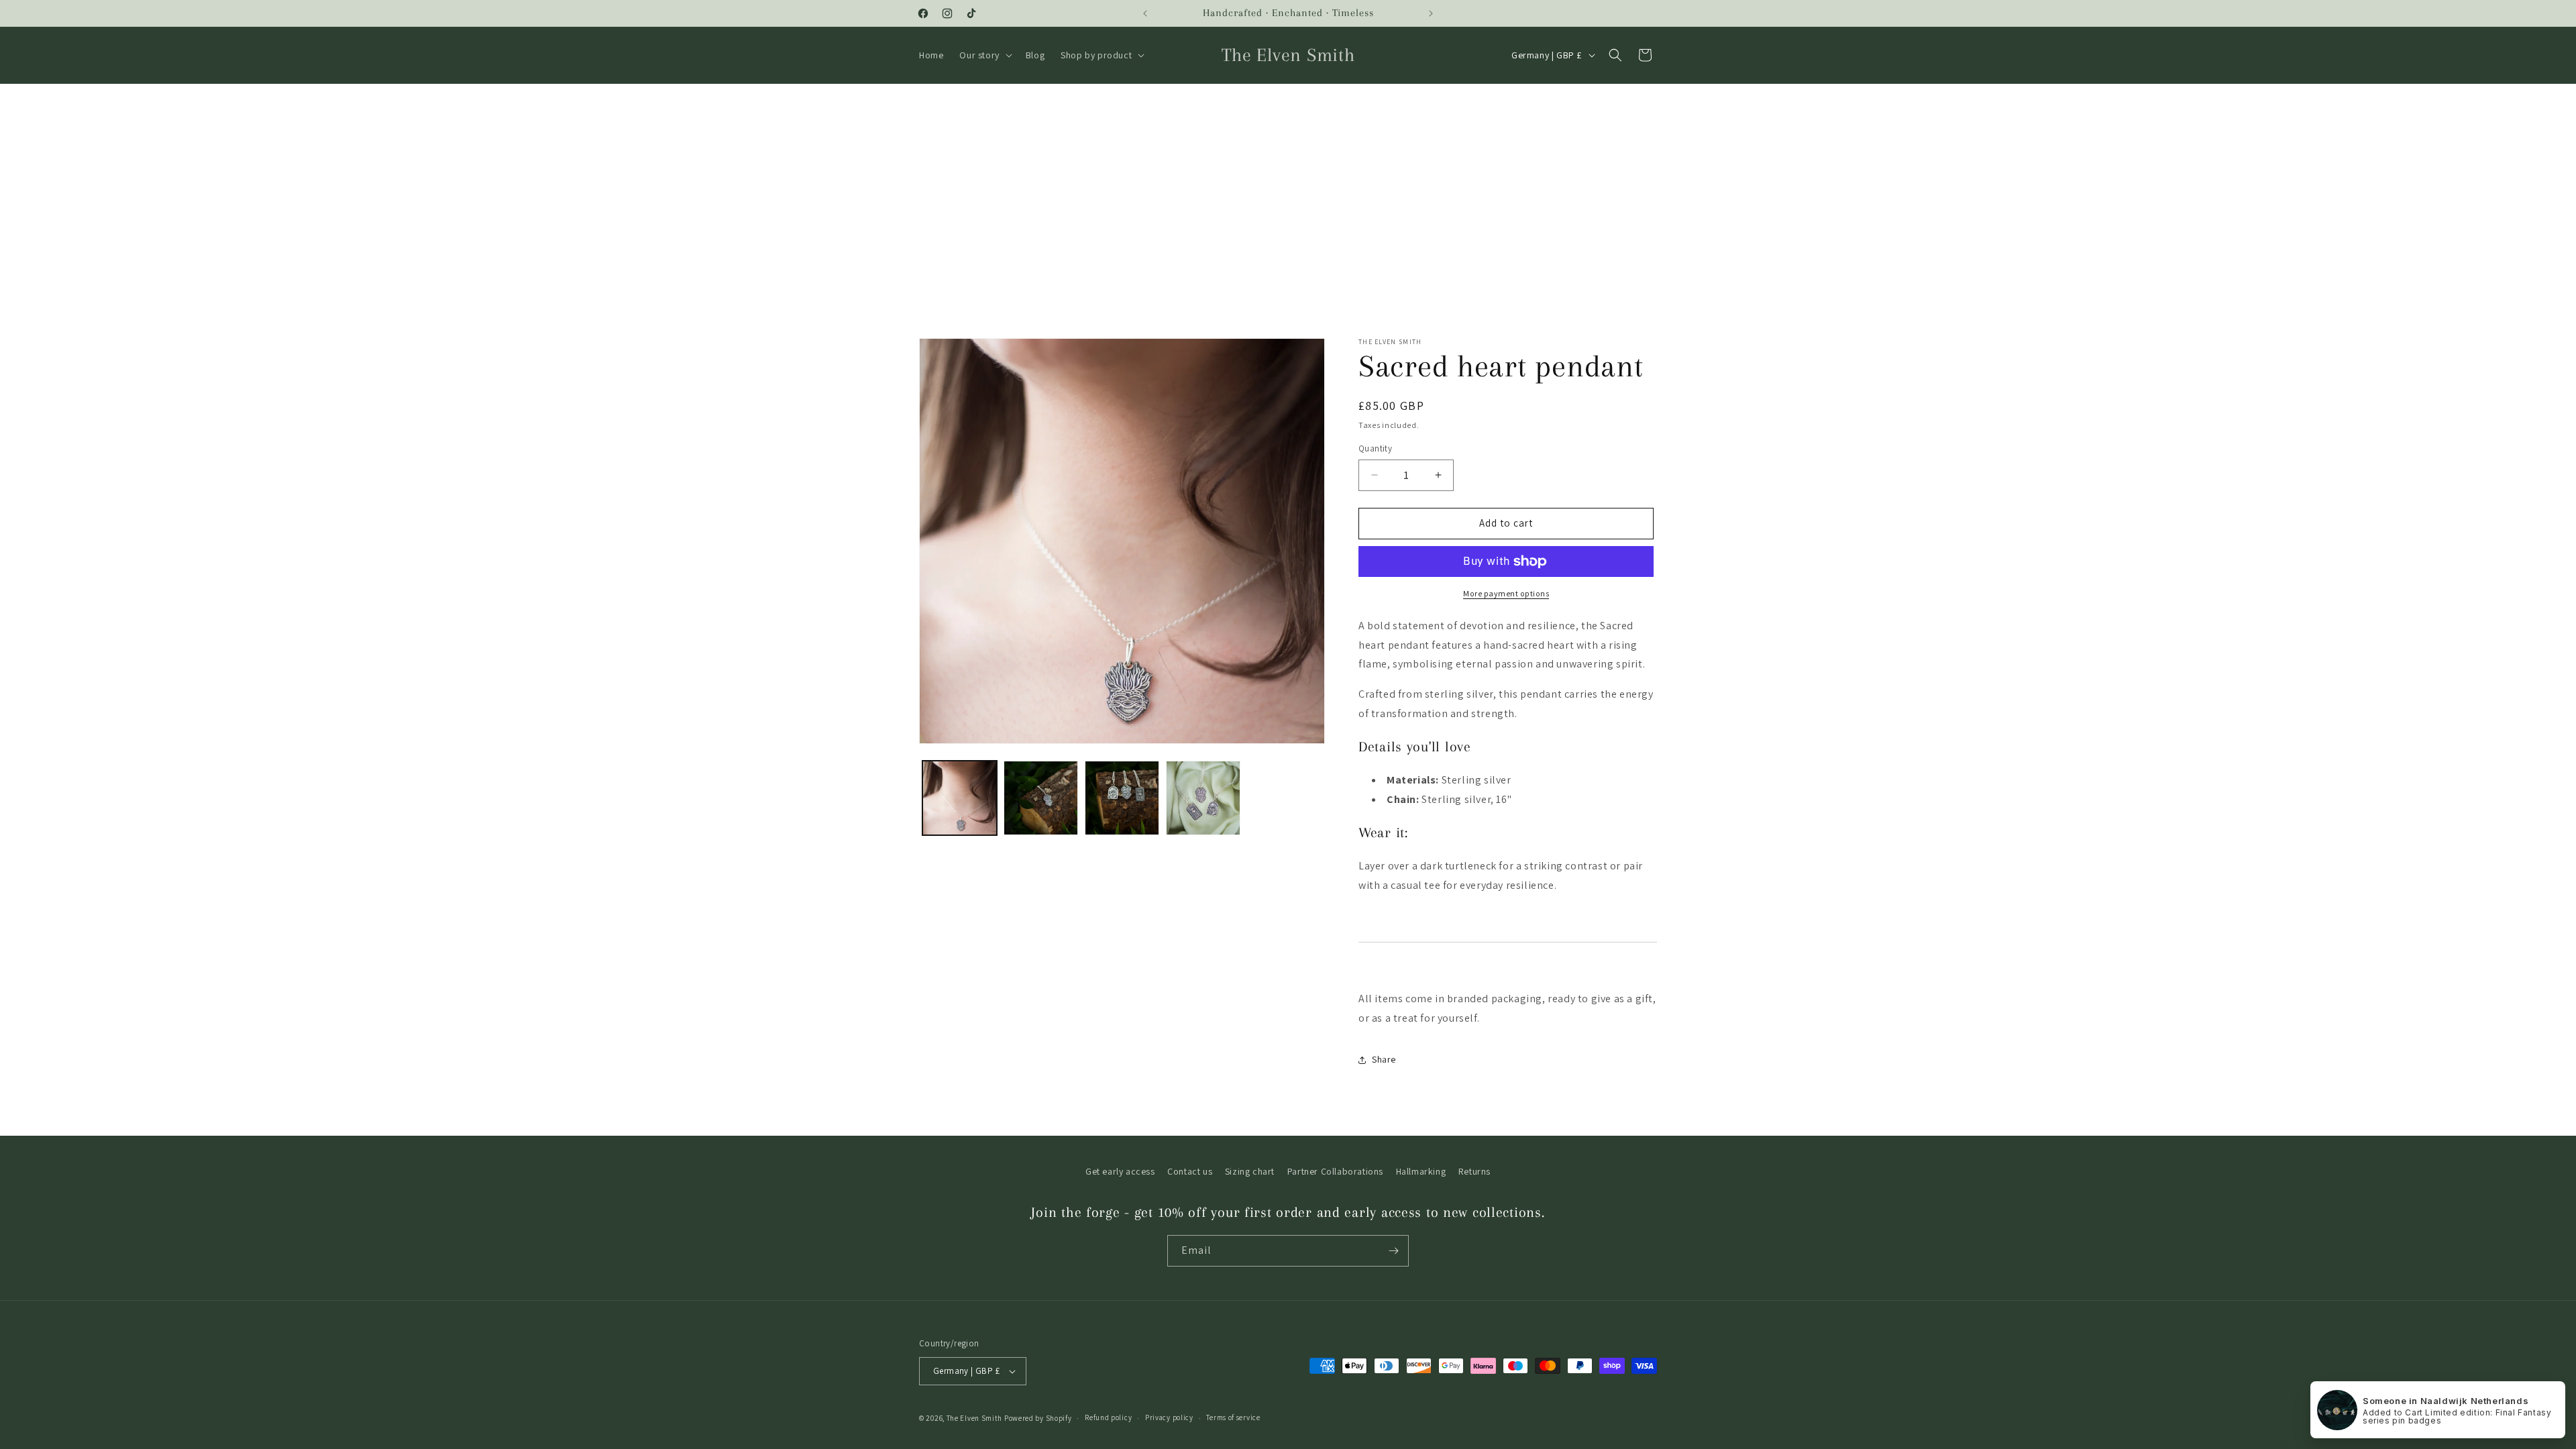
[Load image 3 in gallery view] (1122, 798)
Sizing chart (1250, 1171)
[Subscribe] (1393, 1251)
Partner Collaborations (1335, 1171)
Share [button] (1384, 1059)
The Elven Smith (975, 1418)
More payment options (1506, 593)
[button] (984, 55)
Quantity (1375, 448)
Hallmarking (1421, 1171)
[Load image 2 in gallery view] (1041, 798)
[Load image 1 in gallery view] (960, 798)
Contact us (1190, 1171)
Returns (1474, 1171)
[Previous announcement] (1145, 13)
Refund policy (1108, 1417)
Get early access (1120, 1171)
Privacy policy (1169, 1417)
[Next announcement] (1431, 13)
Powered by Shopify (1038, 1418)
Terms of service (1233, 1417)
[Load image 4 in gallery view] (1203, 798)
